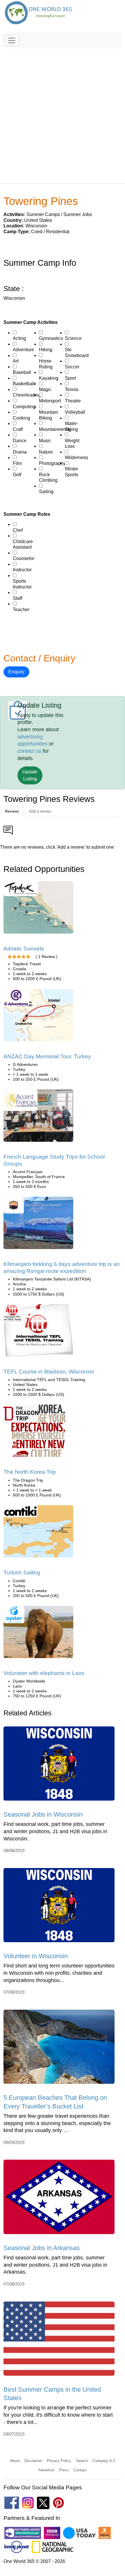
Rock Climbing (48, 478)
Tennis (72, 389)
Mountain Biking (49, 415)
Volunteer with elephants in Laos (44, 1673)
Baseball (22, 372)
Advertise (46, 2470)
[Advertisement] (63, 113)
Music (45, 441)
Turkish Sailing (22, 1572)
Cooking (22, 418)
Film (17, 463)
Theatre (73, 401)
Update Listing (30, 775)
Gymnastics (51, 338)
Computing (24, 407)
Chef (18, 530)
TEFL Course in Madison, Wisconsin (49, 1372)
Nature (46, 452)
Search (82, 2461)
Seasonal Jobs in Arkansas (42, 2248)
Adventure (23, 350)
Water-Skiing (72, 426)
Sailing (46, 492)
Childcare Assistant (23, 544)
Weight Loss (72, 444)
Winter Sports (72, 472)
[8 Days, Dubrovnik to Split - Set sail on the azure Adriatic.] (38, 909)
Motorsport (50, 401)
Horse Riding (46, 364)
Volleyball (75, 412)
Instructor (22, 570)
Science (73, 338)
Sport (70, 378)
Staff (17, 598)
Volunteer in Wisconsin (36, 1956)
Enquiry (16, 672)
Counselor (24, 558)
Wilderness (76, 457)
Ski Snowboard (77, 353)
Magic (45, 389)
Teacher (21, 610)
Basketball (24, 384)
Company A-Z (104, 2461)
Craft (18, 429)
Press (64, 2470)
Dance (20, 441)
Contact (80, 2470)
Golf (17, 475)
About (15, 2461)
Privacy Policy (59, 2461)
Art (16, 361)
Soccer (72, 367)
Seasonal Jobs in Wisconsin (43, 1814)
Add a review (40, 811)
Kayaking (49, 378)
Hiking (46, 350)
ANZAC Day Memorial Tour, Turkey (47, 1056)
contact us (29, 751)
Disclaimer (33, 2461)
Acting (19, 338)
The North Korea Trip (30, 1472)
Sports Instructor (22, 584)
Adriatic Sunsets (24, 949)
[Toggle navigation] (12, 40)
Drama (20, 452)
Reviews (12, 811)
